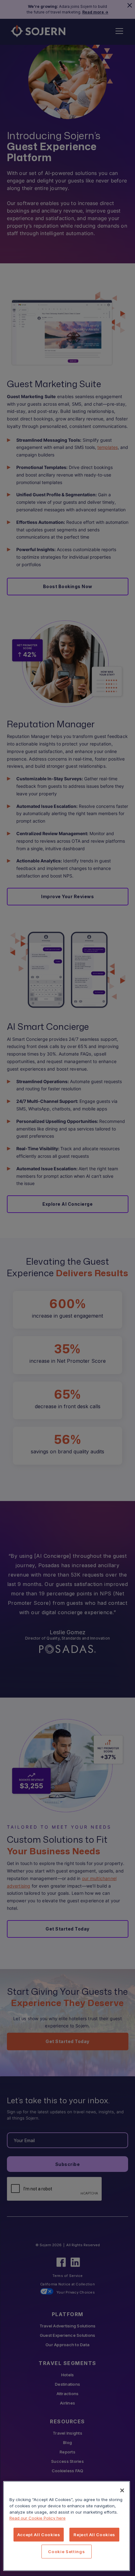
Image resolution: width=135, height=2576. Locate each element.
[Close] (122, 2490)
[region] (67, 2526)
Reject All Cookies (94, 2535)
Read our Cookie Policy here (38, 2518)
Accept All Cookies (39, 2535)
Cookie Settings (66, 2552)
